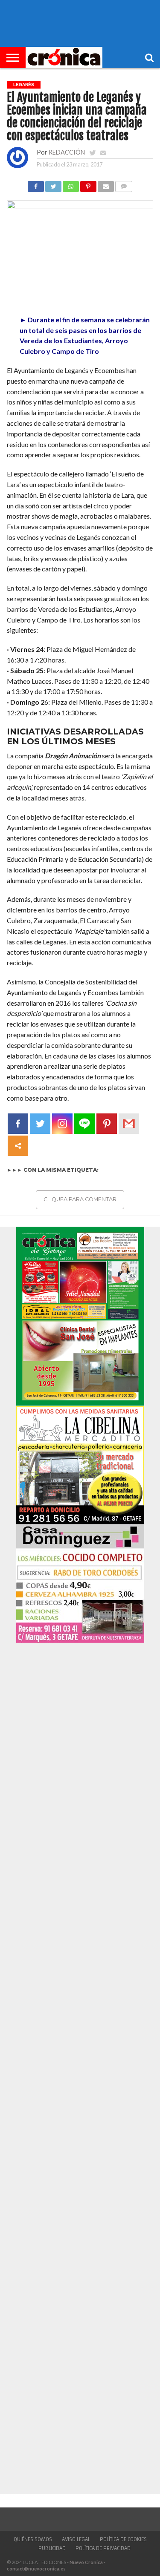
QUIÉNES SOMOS (33, 2539)
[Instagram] (62, 1124)
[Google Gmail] (129, 1124)
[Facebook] (18, 1124)
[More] (18, 1146)
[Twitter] (40, 1124)
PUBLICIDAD (52, 2548)
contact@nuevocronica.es (36, 2569)
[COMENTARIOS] (124, 184)
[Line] (84, 1124)
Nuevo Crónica (86, 2562)
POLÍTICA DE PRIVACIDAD (103, 2548)
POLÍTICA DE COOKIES (123, 2539)
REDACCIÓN (67, 152)
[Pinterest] (107, 1124)
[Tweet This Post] (53, 184)
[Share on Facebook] (36, 184)
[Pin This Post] (88, 184)
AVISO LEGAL (76, 2539)
